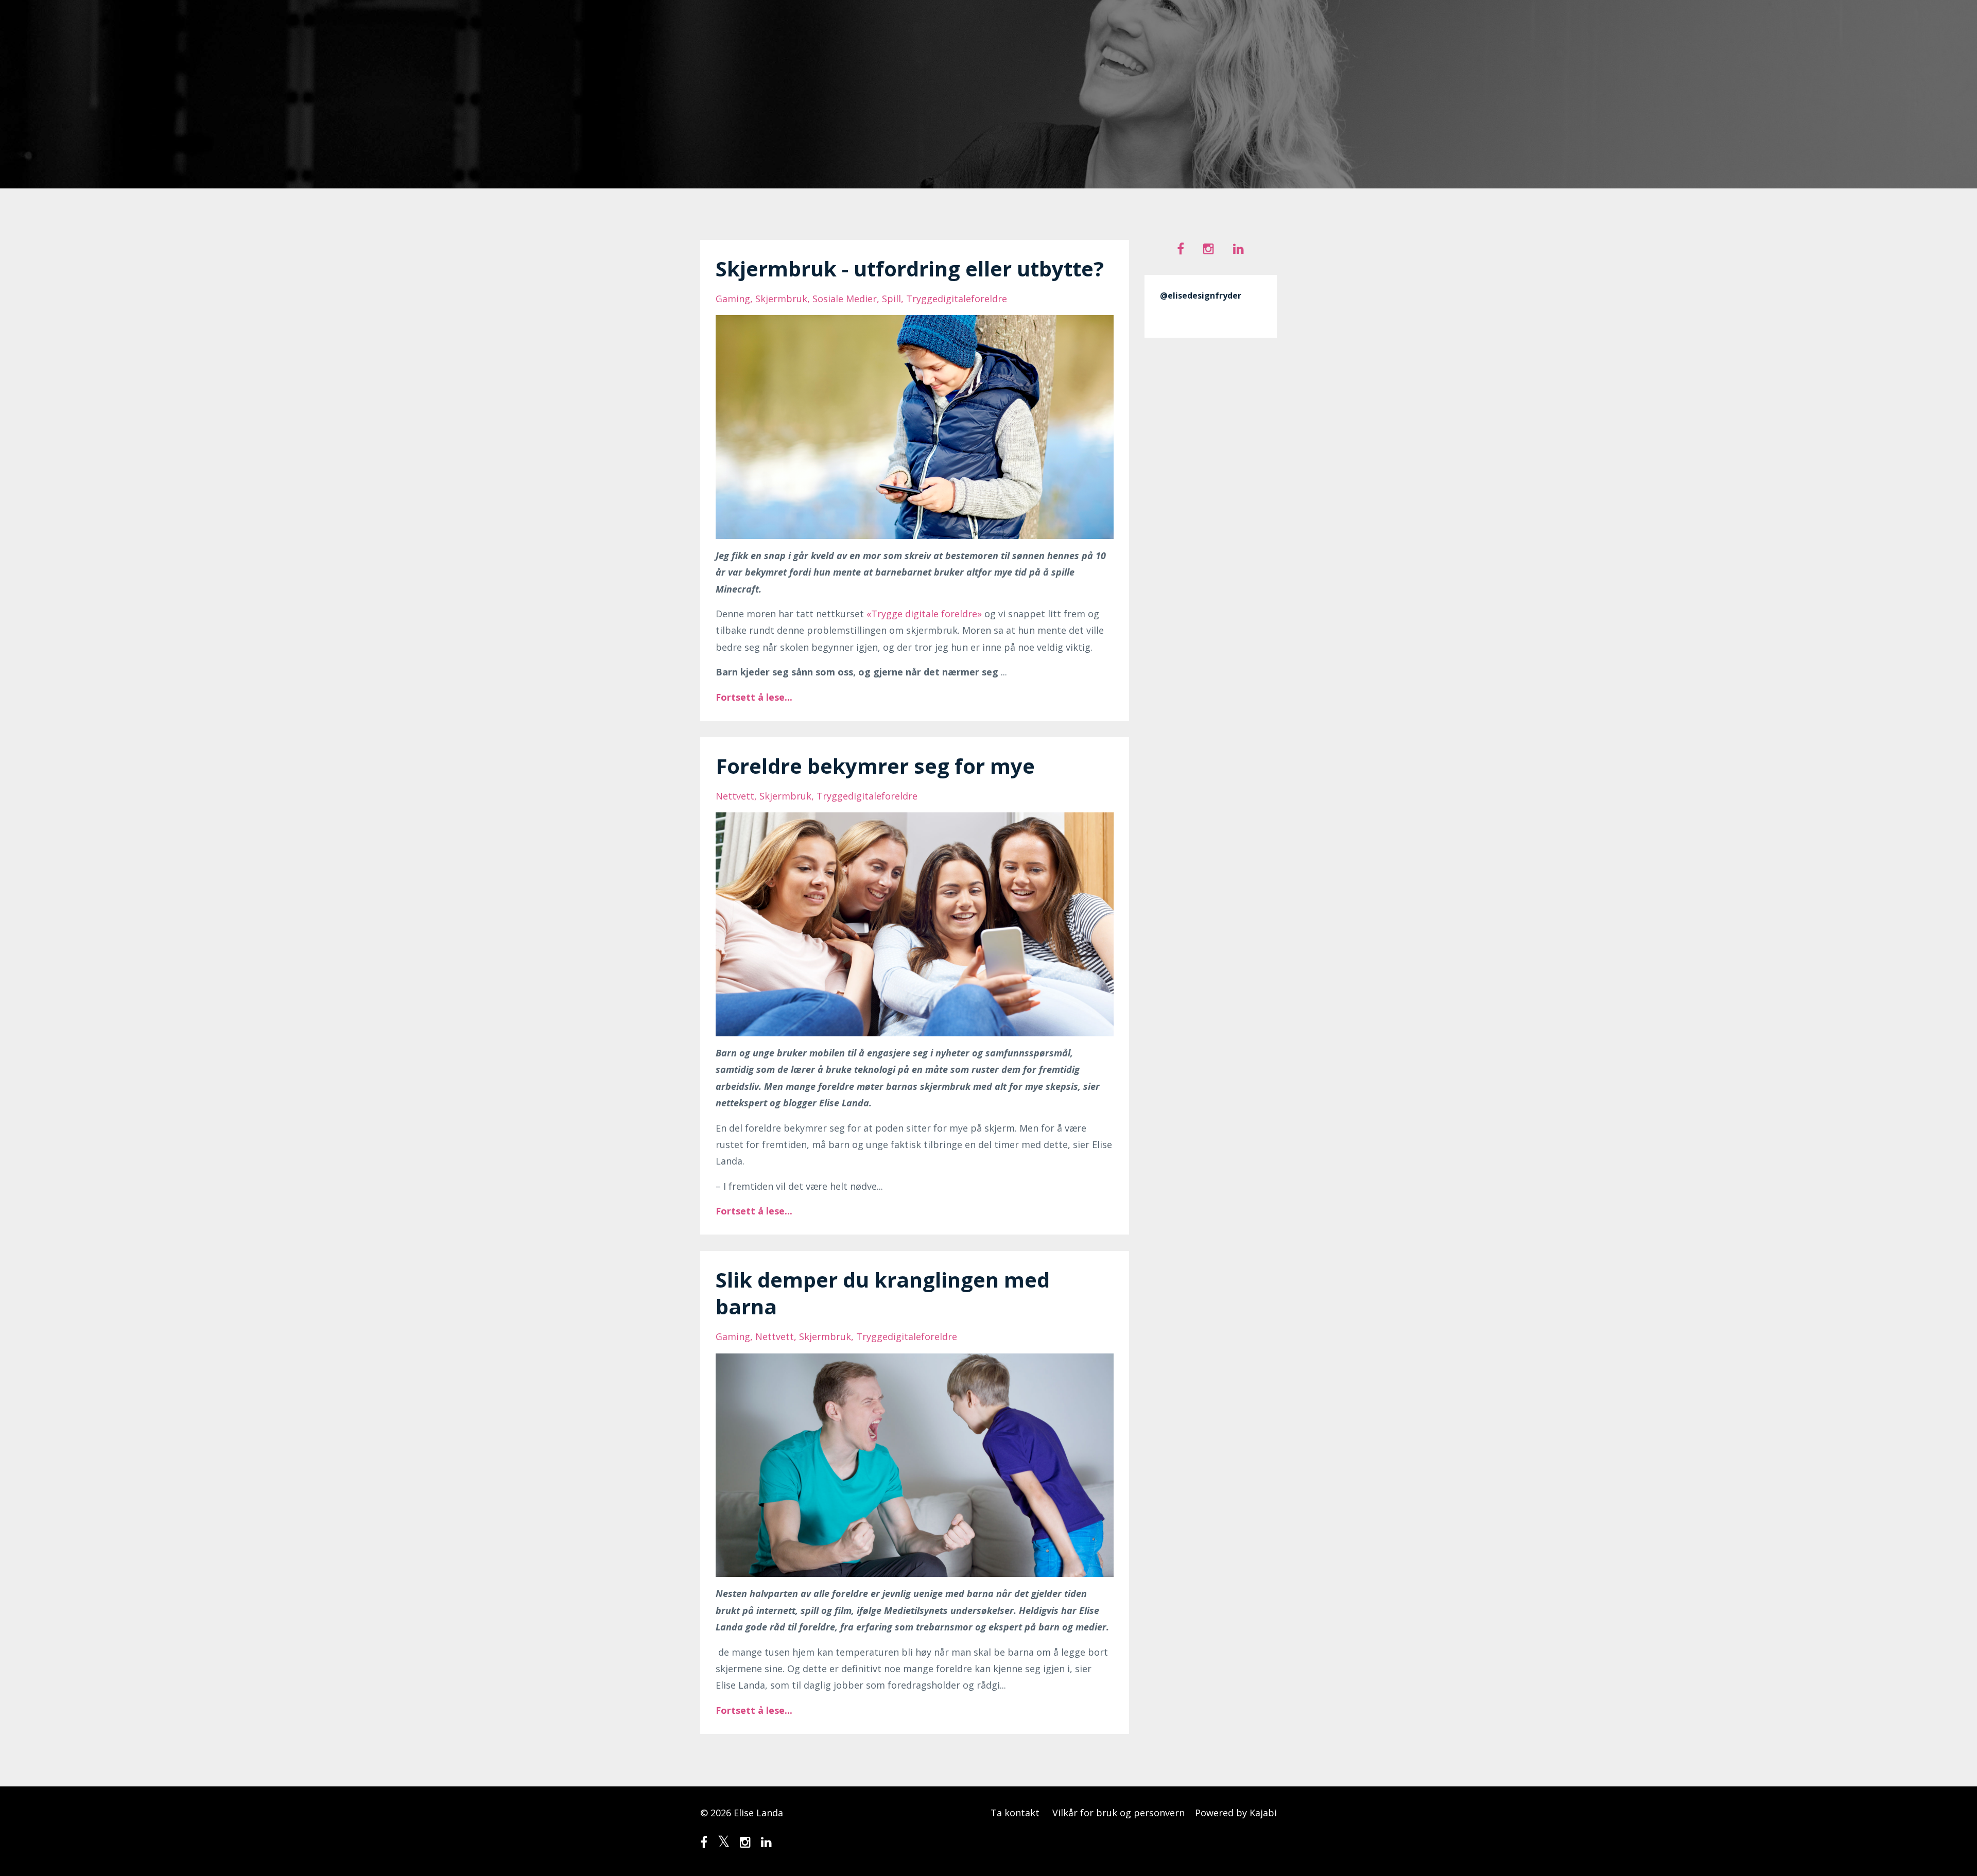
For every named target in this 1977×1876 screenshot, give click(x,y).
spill (891, 299)
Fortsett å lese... (754, 697)
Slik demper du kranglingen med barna (883, 1293)
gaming (733, 299)
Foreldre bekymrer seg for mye (875, 766)
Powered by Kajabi (1236, 1813)
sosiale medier (845, 299)
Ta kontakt (1015, 1813)
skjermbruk (781, 299)
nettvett (735, 796)
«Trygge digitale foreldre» (924, 614)
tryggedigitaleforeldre (957, 299)
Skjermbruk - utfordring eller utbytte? (910, 268)
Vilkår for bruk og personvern (1118, 1813)
